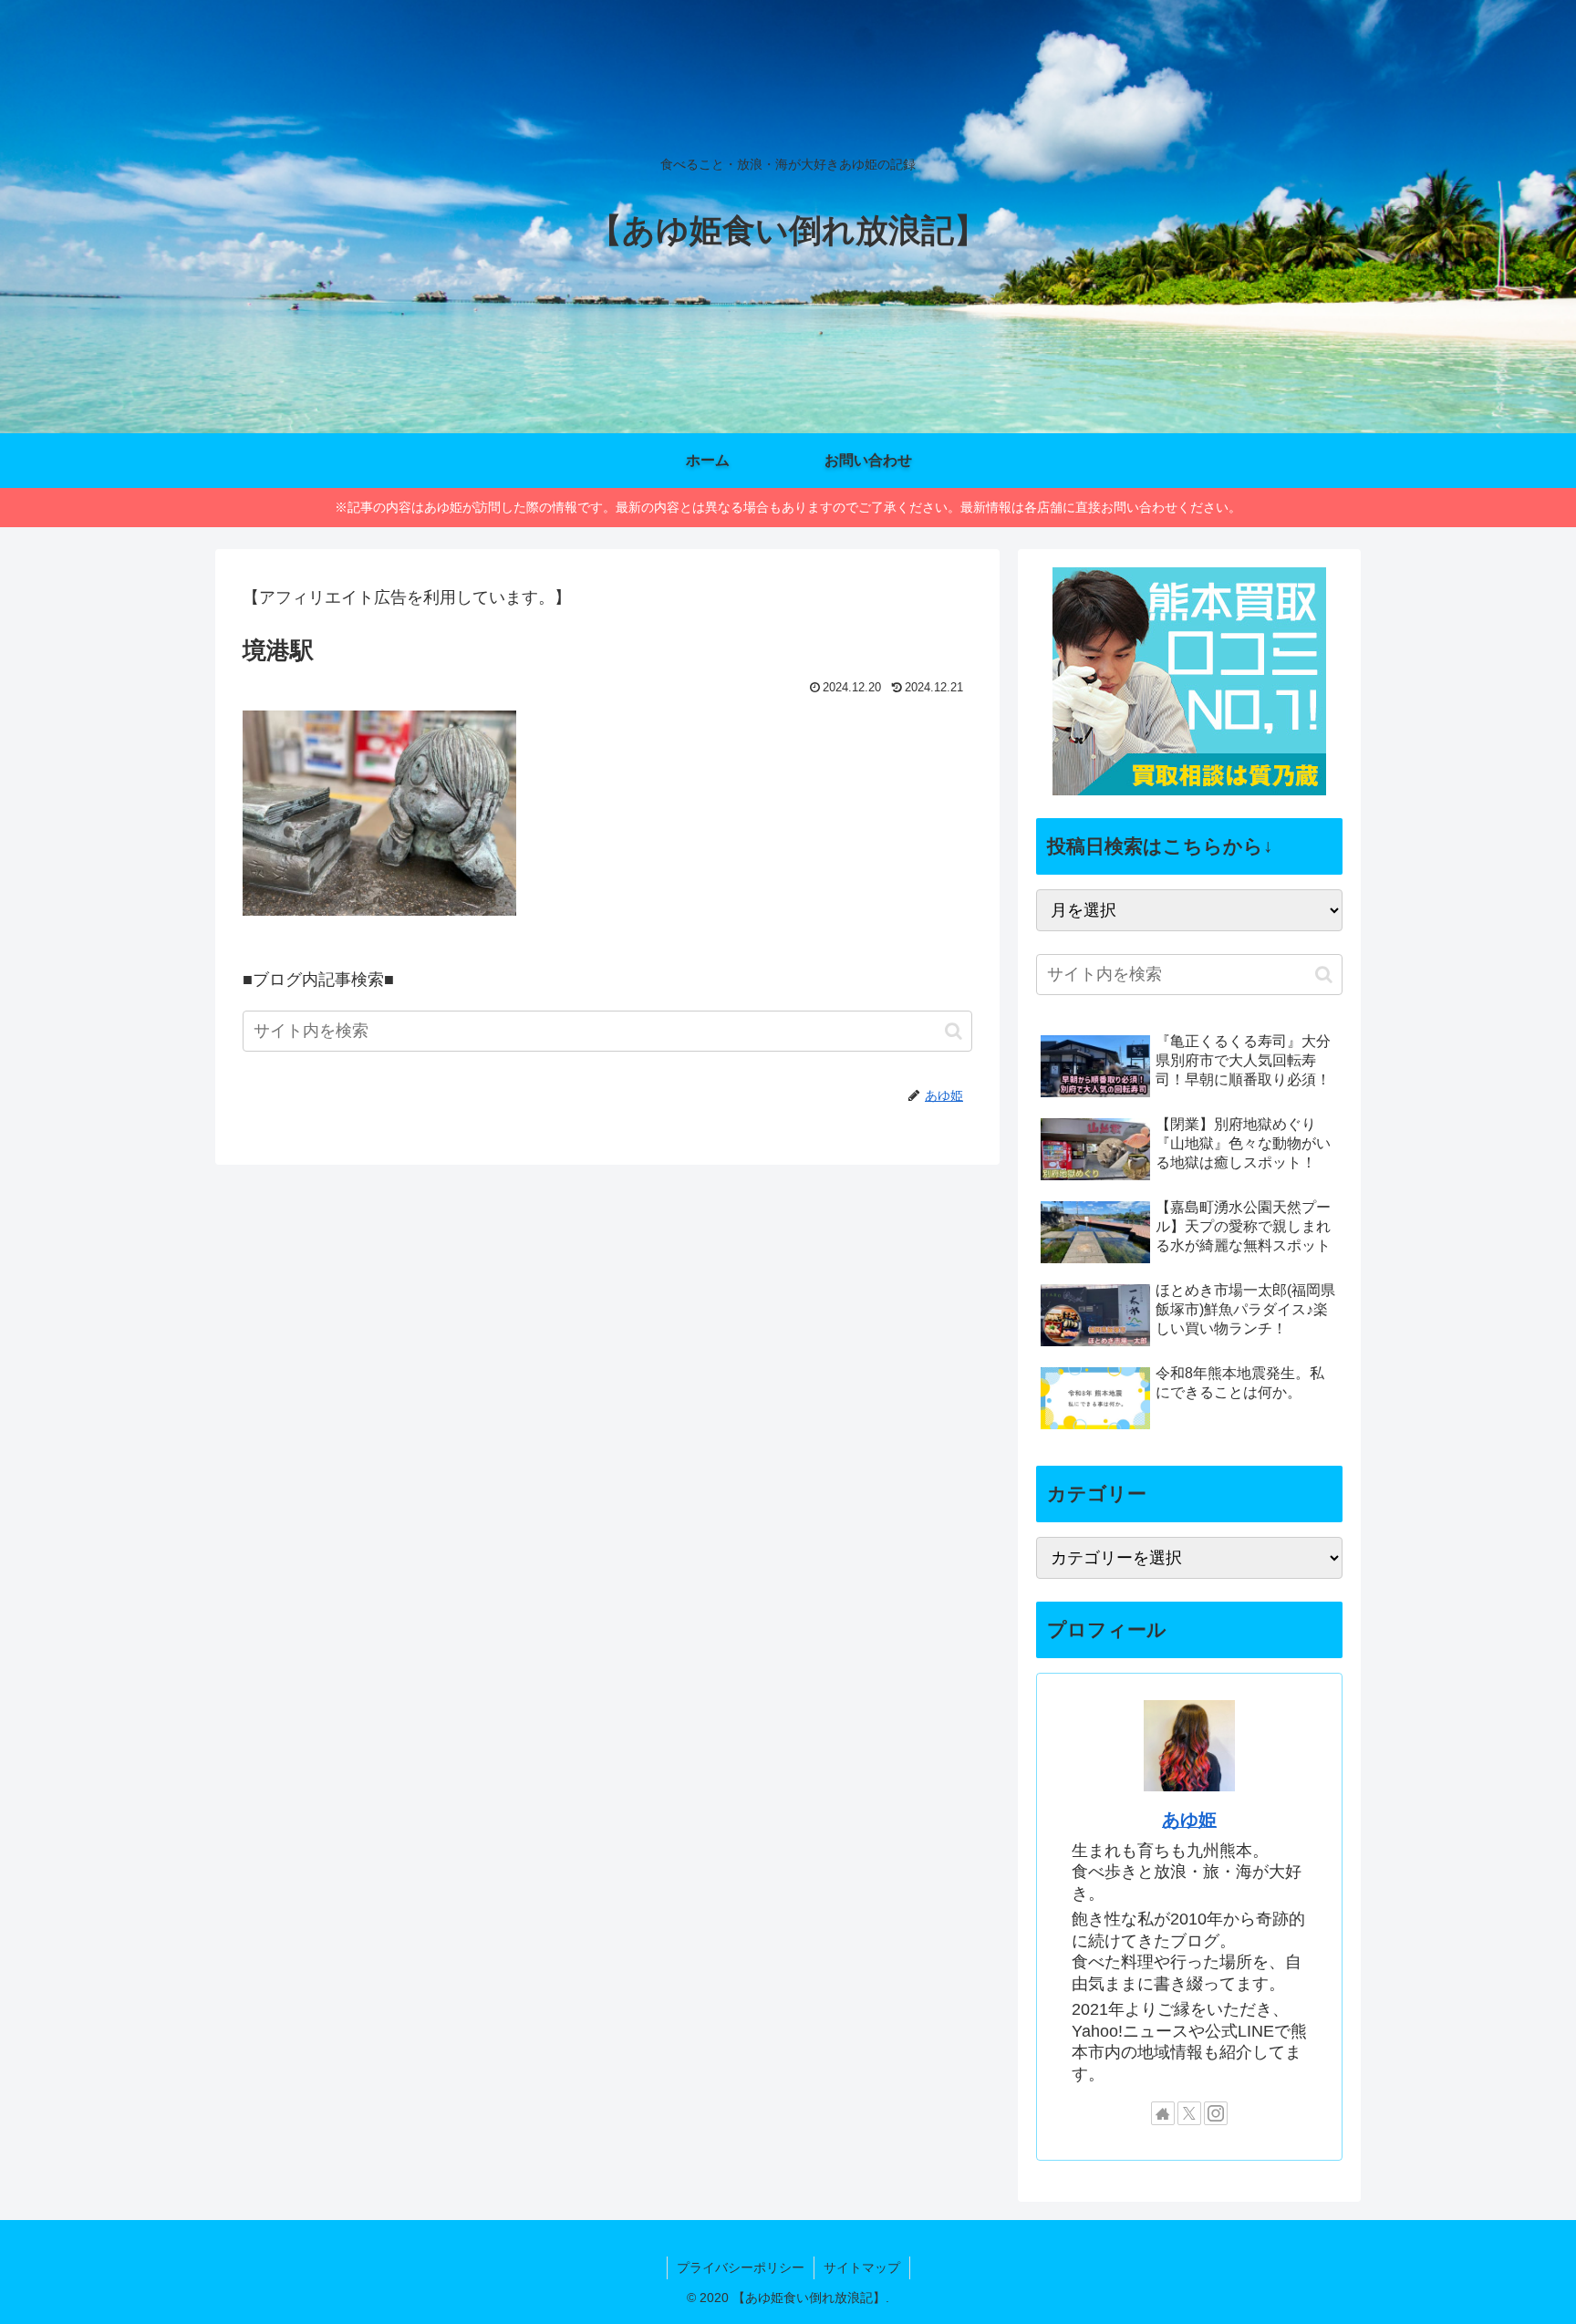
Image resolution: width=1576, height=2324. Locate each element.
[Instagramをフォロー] (1216, 2113)
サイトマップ (862, 2267)
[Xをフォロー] (1189, 2113)
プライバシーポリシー (741, 2267)
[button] (954, 1031)
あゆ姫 (1189, 1820)
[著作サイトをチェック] (1163, 2113)
